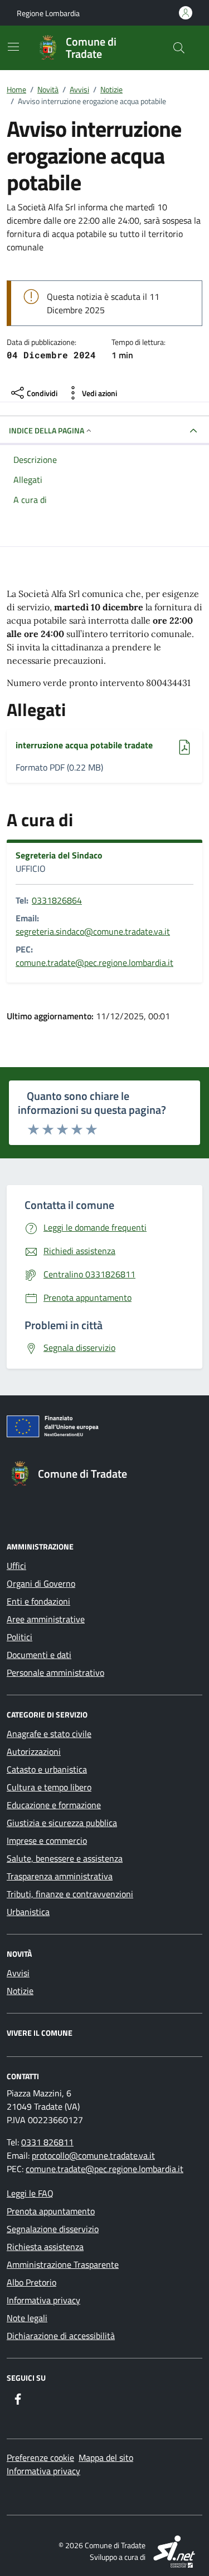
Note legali (27, 2318)
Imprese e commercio (47, 1840)
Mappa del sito (106, 2457)
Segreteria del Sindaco (59, 855)
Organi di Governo (41, 1583)
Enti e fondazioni (38, 1601)
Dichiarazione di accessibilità (61, 2336)
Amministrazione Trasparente (63, 2264)
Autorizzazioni (34, 1751)
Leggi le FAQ (30, 2193)
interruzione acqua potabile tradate (84, 745)
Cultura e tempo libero (49, 1787)
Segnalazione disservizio (53, 2229)
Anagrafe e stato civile (49, 1734)
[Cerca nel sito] (179, 48)
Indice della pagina (47, 430)
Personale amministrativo (55, 1672)
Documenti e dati (39, 1655)
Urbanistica (28, 1912)
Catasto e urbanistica (47, 1769)
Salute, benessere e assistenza (65, 1858)
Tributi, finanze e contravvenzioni (70, 1894)
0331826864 (57, 900)
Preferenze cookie (40, 2457)
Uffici (16, 1566)
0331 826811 (47, 2142)
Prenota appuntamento (51, 2211)
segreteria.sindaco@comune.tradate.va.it (93, 931)
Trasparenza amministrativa (60, 1876)
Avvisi (18, 1973)
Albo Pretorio (31, 2282)
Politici (20, 1637)
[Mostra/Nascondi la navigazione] (13, 47)
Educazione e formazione (54, 1805)
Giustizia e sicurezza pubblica (62, 1823)
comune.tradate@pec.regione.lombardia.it (94, 963)
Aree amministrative (46, 1619)
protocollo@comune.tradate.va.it (93, 2155)
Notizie (20, 1991)
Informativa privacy (43, 2300)
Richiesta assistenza (45, 2247)
